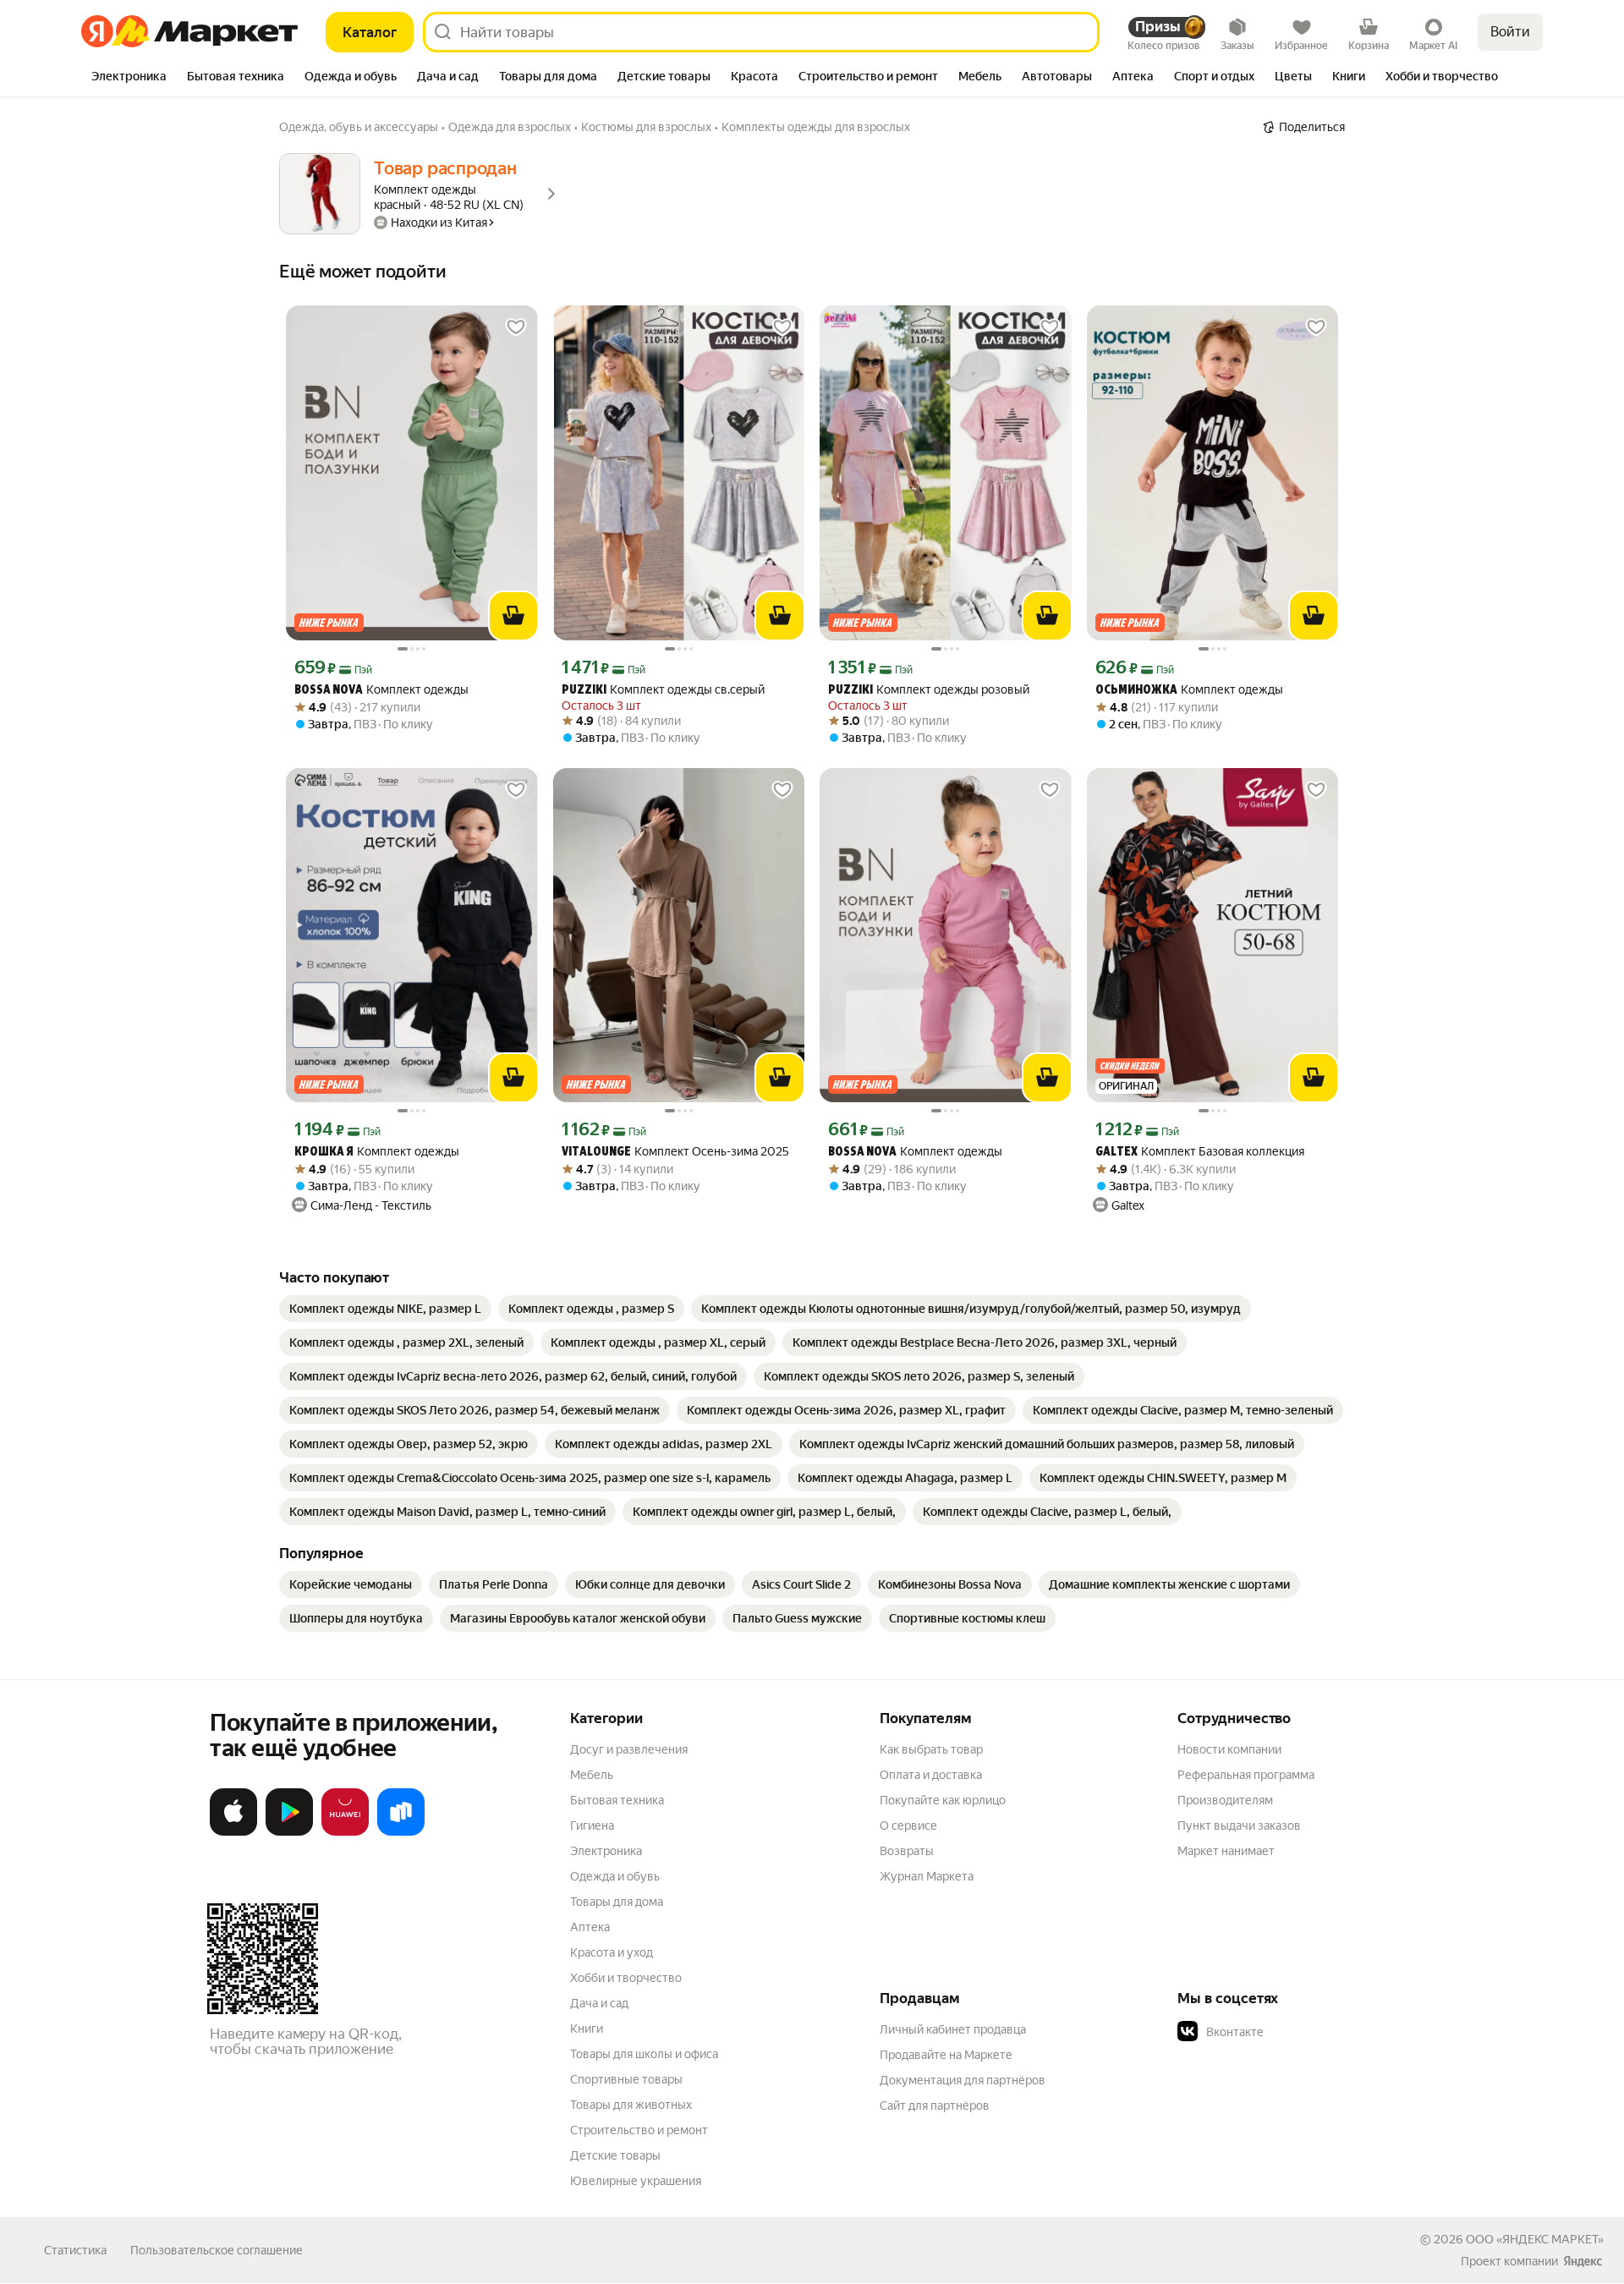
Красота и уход (612, 1952)
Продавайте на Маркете (946, 2055)
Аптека (590, 1927)
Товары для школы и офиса (644, 2054)
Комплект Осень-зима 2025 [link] (675, 1152)
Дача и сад (599, 2003)
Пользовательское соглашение (217, 2250)
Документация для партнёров (963, 2080)
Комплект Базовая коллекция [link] (1200, 1152)
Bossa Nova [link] (329, 691)
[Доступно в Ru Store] (401, 1832)
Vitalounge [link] (596, 1153)
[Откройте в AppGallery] (345, 1832)
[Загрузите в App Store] (233, 1832)
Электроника (606, 1851)
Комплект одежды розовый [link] (929, 690)
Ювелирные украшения (636, 2181)
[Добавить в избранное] (516, 327)
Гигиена (592, 1826)
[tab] (129, 78)
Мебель (592, 1775)
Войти (1510, 32)
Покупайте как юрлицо (943, 1800)
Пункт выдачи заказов (1239, 1826)
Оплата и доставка (931, 1775)
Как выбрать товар (931, 1749)
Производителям (1225, 1800)
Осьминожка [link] (1136, 691)
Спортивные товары (626, 2079)
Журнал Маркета (927, 1876)
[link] (385, 1309)
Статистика (75, 2250)
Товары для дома (617, 1902)
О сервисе (908, 1826)
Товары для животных (631, 2105)
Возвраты (907, 1851)
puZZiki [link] (584, 691)
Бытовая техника (617, 1800)
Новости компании (1229, 1749)
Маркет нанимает (1226, 1851)
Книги (587, 2029)
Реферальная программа (1246, 1775)
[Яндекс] (1583, 2261)
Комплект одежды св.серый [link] (663, 690)
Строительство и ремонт (639, 2130)
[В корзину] (513, 616)
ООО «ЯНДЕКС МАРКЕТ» (1535, 2239)
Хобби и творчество (626, 1978)
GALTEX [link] (1116, 1153)
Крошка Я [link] (324, 1153)
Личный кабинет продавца (953, 2029)
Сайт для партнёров (935, 2106)
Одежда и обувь (615, 1876)
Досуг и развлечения (629, 1749)
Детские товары (615, 2155)
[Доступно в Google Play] (289, 1832)
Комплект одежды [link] (381, 690)
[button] (1296, 2032)
